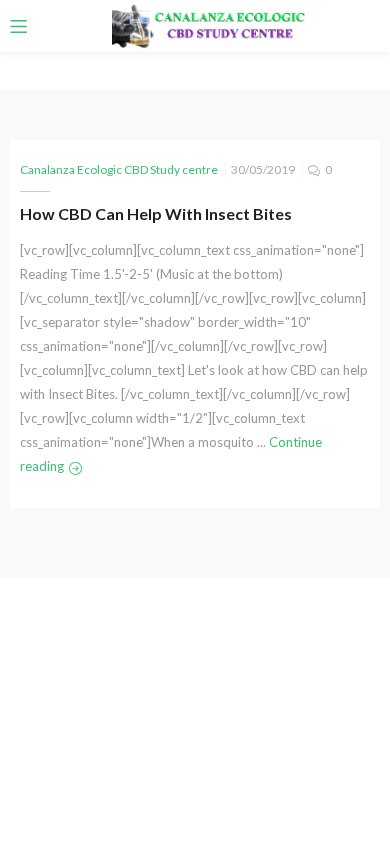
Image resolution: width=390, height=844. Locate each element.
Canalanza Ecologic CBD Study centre (119, 169)
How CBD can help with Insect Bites (156, 213)
